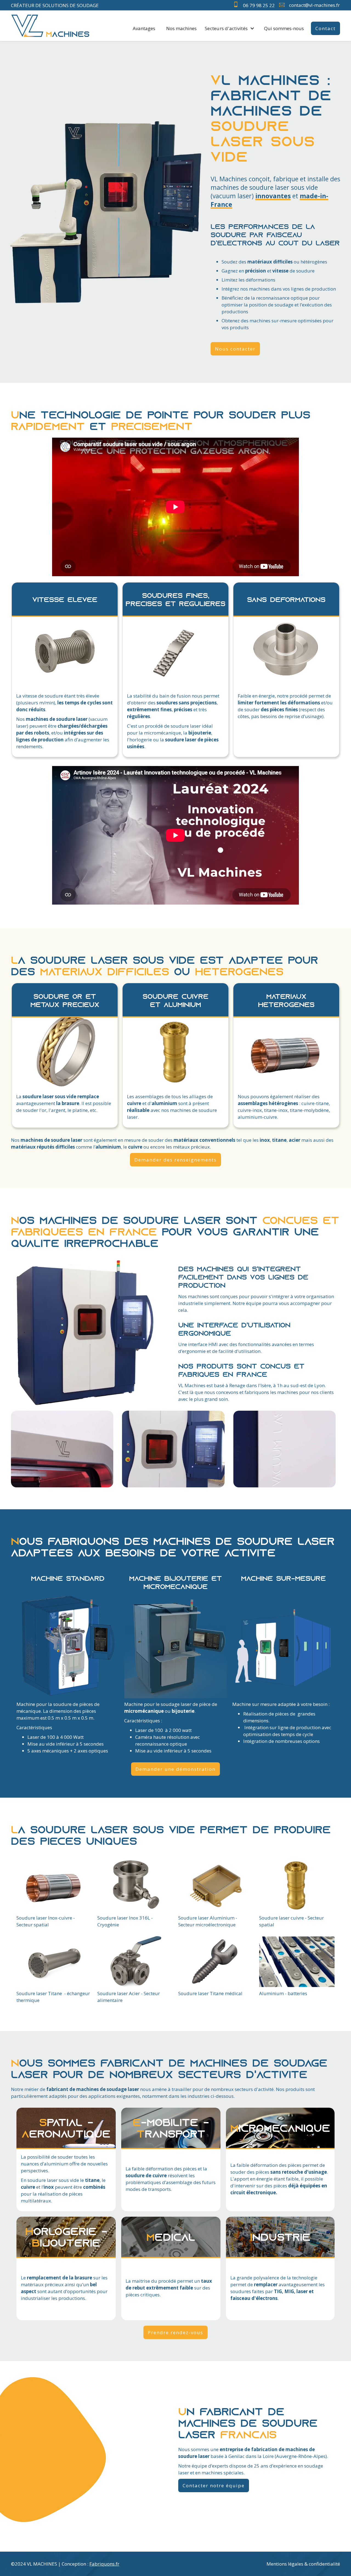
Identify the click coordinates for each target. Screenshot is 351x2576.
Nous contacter (235, 349)
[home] (50, 26)
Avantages (144, 28)
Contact (325, 28)
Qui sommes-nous (284, 28)
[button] (230, 28)
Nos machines (181, 28)
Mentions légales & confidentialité (303, 2564)
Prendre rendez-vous (175, 2332)
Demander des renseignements (175, 1160)
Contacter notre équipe (214, 2485)
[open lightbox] (65, 655)
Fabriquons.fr (104, 2564)
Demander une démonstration (175, 1769)
